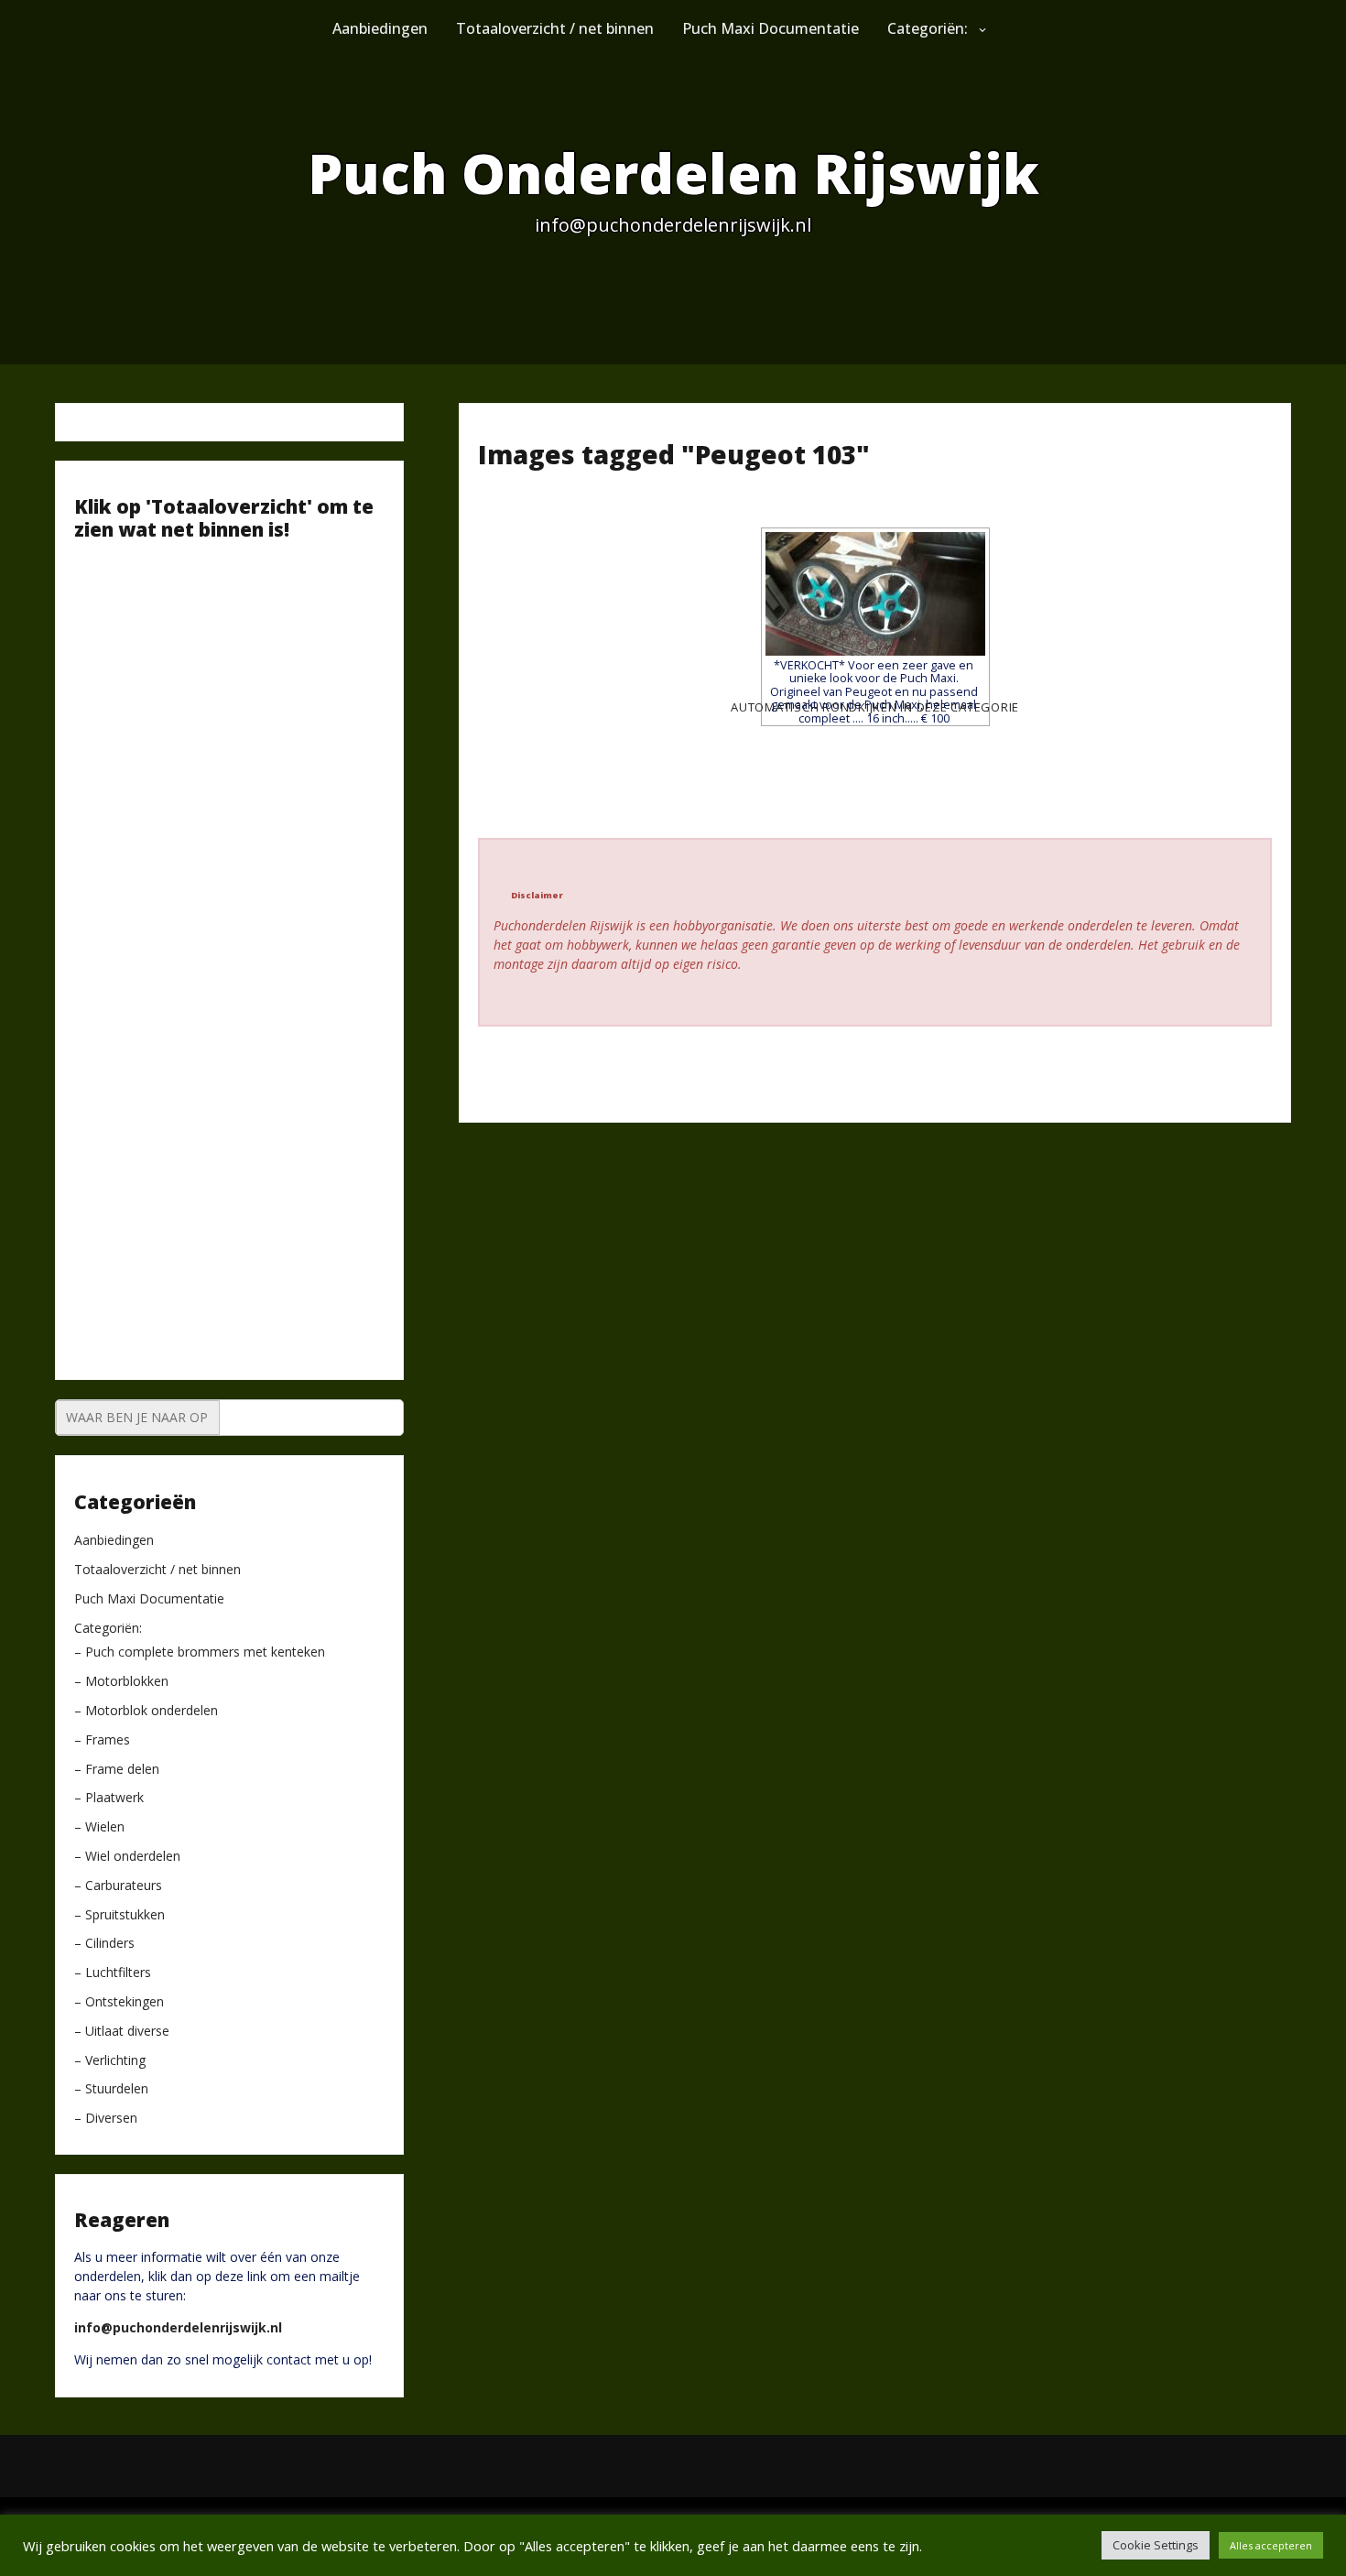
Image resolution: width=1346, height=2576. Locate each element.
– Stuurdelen (111, 2089)
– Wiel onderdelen (127, 1857)
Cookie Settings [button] (1156, 2545)
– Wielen (99, 1827)
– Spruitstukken (119, 1915)
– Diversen (106, 2119)
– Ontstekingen (119, 2002)
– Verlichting (110, 2061)
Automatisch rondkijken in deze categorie (875, 707)
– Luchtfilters (113, 1973)
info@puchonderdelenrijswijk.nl (178, 2327)
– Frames (102, 1740)
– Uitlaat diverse (122, 2032)
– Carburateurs (118, 1886)
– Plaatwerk (109, 1798)
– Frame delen (117, 1770)
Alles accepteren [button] (1271, 2545)
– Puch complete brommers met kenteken (200, 1652)
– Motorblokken (121, 1682)
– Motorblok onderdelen (146, 1711)
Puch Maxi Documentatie (771, 28)
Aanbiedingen (380, 28)
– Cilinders (104, 1944)
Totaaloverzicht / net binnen (555, 28)
